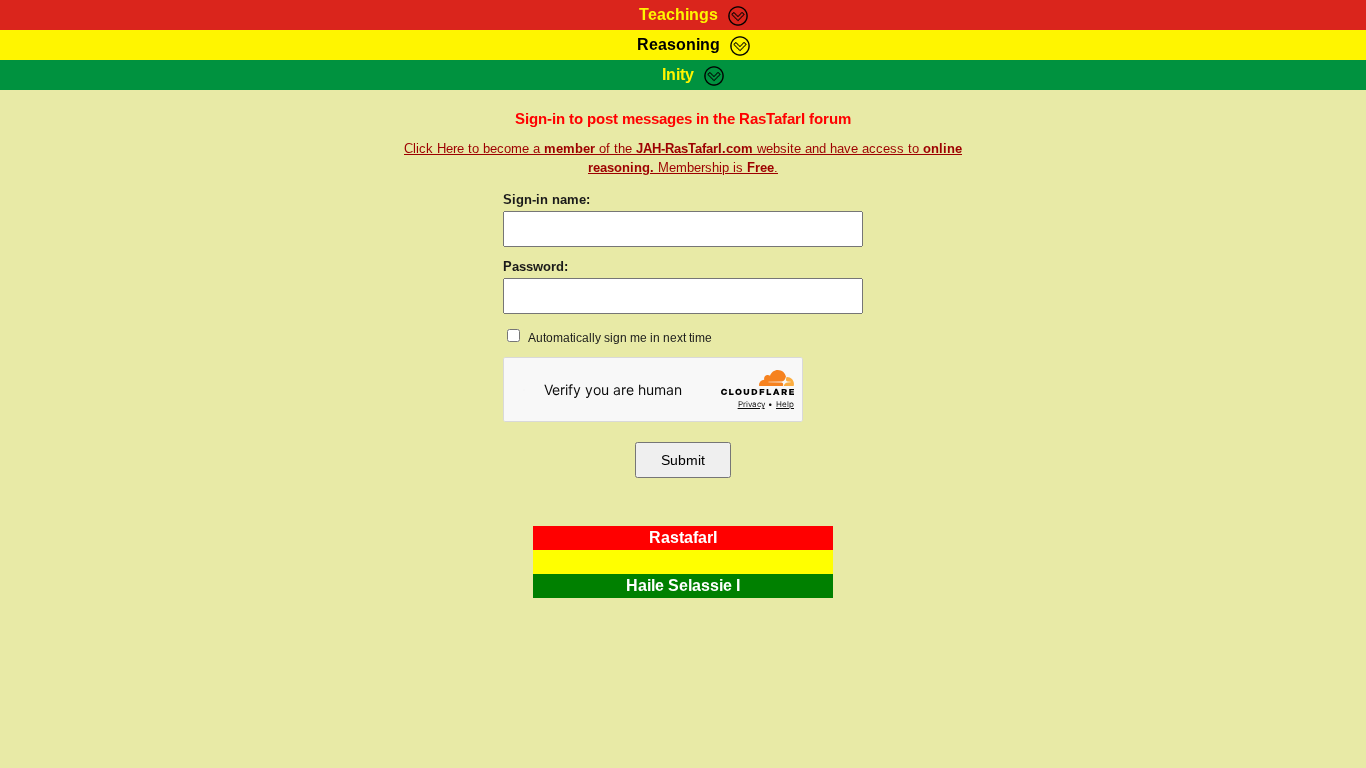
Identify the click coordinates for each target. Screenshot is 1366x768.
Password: (535, 266)
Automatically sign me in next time (619, 338)
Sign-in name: (546, 199)
